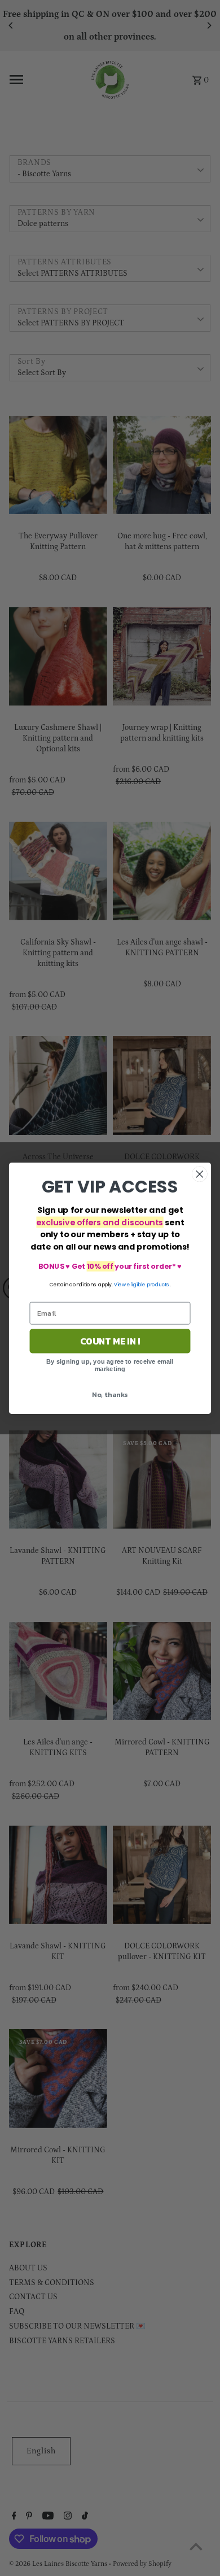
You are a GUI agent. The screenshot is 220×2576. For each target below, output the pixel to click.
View (120, 1284)
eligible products (148, 1284)
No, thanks (110, 1394)
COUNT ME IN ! (110, 1341)
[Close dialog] (200, 1174)
